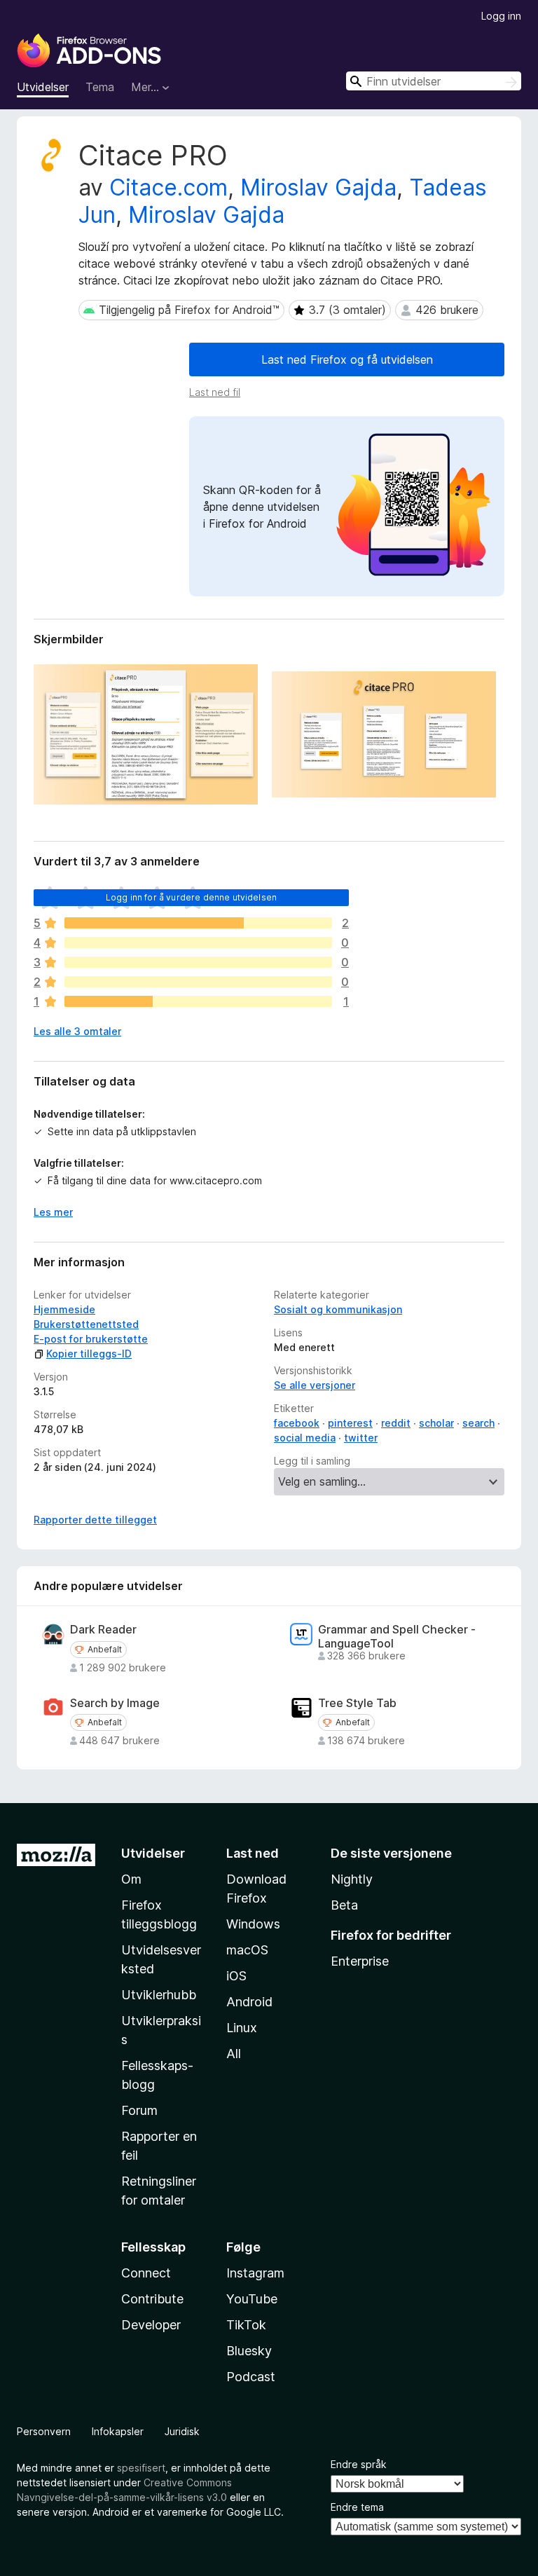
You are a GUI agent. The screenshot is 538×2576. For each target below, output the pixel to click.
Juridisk (182, 2431)
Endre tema (357, 2507)
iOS (236, 1976)
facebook (297, 1423)
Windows (253, 1924)
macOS (247, 1950)
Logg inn (501, 16)
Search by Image (115, 1703)
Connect (146, 2273)
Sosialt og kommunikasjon (338, 1309)
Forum (139, 2110)
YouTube (252, 2299)
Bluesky (249, 2351)
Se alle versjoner (315, 1385)
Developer (151, 2325)
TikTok (246, 2325)
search (478, 1423)
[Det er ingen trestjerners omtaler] (198, 962)
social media (305, 1438)
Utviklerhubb (159, 1995)
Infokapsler (118, 2431)
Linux (242, 2028)
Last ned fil (215, 392)
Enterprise (360, 1961)
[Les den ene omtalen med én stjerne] (198, 1001)
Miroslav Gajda (318, 187)
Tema (100, 87)
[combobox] (434, 81)
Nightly (352, 1879)
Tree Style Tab (357, 1703)
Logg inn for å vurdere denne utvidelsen (191, 897)
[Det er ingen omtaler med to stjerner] (198, 982)
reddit (396, 1423)
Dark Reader (103, 1630)
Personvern (44, 2431)
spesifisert (141, 2468)
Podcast (251, 2377)
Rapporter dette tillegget (95, 1520)
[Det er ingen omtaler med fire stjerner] (198, 943)
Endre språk (359, 2464)
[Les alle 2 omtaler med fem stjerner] (198, 923)
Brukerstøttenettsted (86, 1324)
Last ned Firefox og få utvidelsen (347, 359)
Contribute (152, 2299)
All (234, 2054)
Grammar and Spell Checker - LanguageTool (397, 1636)
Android (249, 2002)
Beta (344, 1905)
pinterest (350, 1423)
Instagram (255, 2273)
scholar (436, 1423)
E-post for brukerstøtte (91, 1339)
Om (131, 1879)
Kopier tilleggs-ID (89, 1354)
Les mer (53, 1212)
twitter (361, 1438)
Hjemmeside (64, 1309)
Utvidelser (43, 87)
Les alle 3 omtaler (77, 1031)
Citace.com (168, 187)
